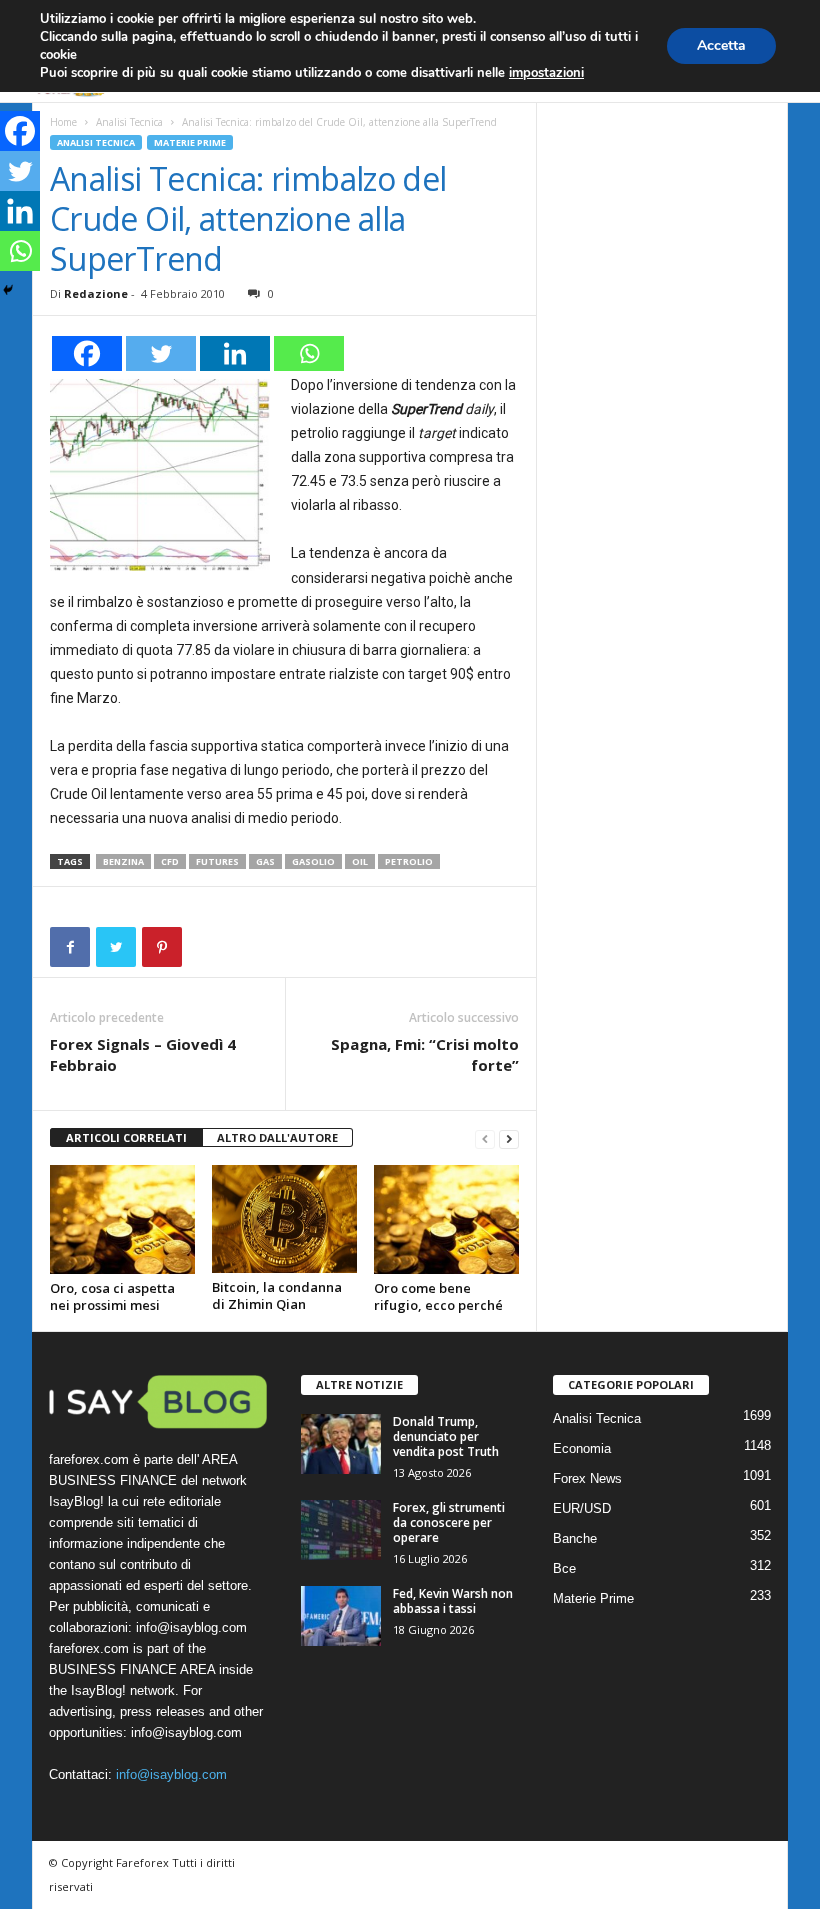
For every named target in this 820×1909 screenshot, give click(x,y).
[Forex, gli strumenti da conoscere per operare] (341, 1530)
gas (265, 861)
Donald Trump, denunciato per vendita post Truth (446, 1436)
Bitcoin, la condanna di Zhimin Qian (277, 1295)
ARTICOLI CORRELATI (126, 1137)
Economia (582, 1448)
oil (360, 861)
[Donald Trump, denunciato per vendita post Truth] (341, 1444)
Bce (564, 1568)
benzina (123, 861)
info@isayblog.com (171, 1774)
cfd (170, 861)
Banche (575, 1538)
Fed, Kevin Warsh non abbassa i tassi (453, 1601)
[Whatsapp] (309, 353)
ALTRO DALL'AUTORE (277, 1137)
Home (63, 122)
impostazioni (546, 73)
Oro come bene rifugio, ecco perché (438, 1296)
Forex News (587, 1478)
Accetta (721, 45)
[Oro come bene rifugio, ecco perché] (446, 1219)
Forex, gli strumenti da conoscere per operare (449, 1522)
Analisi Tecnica (129, 122)
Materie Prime (190, 142)
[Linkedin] (235, 353)
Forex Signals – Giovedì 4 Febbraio (143, 1054)
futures (217, 861)
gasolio (313, 861)
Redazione (96, 293)
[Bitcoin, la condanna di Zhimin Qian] (284, 1219)
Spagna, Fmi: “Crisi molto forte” (425, 1054)
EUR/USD (582, 1508)
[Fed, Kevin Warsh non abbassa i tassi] (341, 1616)
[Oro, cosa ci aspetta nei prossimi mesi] (122, 1219)
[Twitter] (161, 353)
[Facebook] (87, 353)
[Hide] (8, 290)
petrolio (409, 861)
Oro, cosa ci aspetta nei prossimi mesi (112, 1296)
